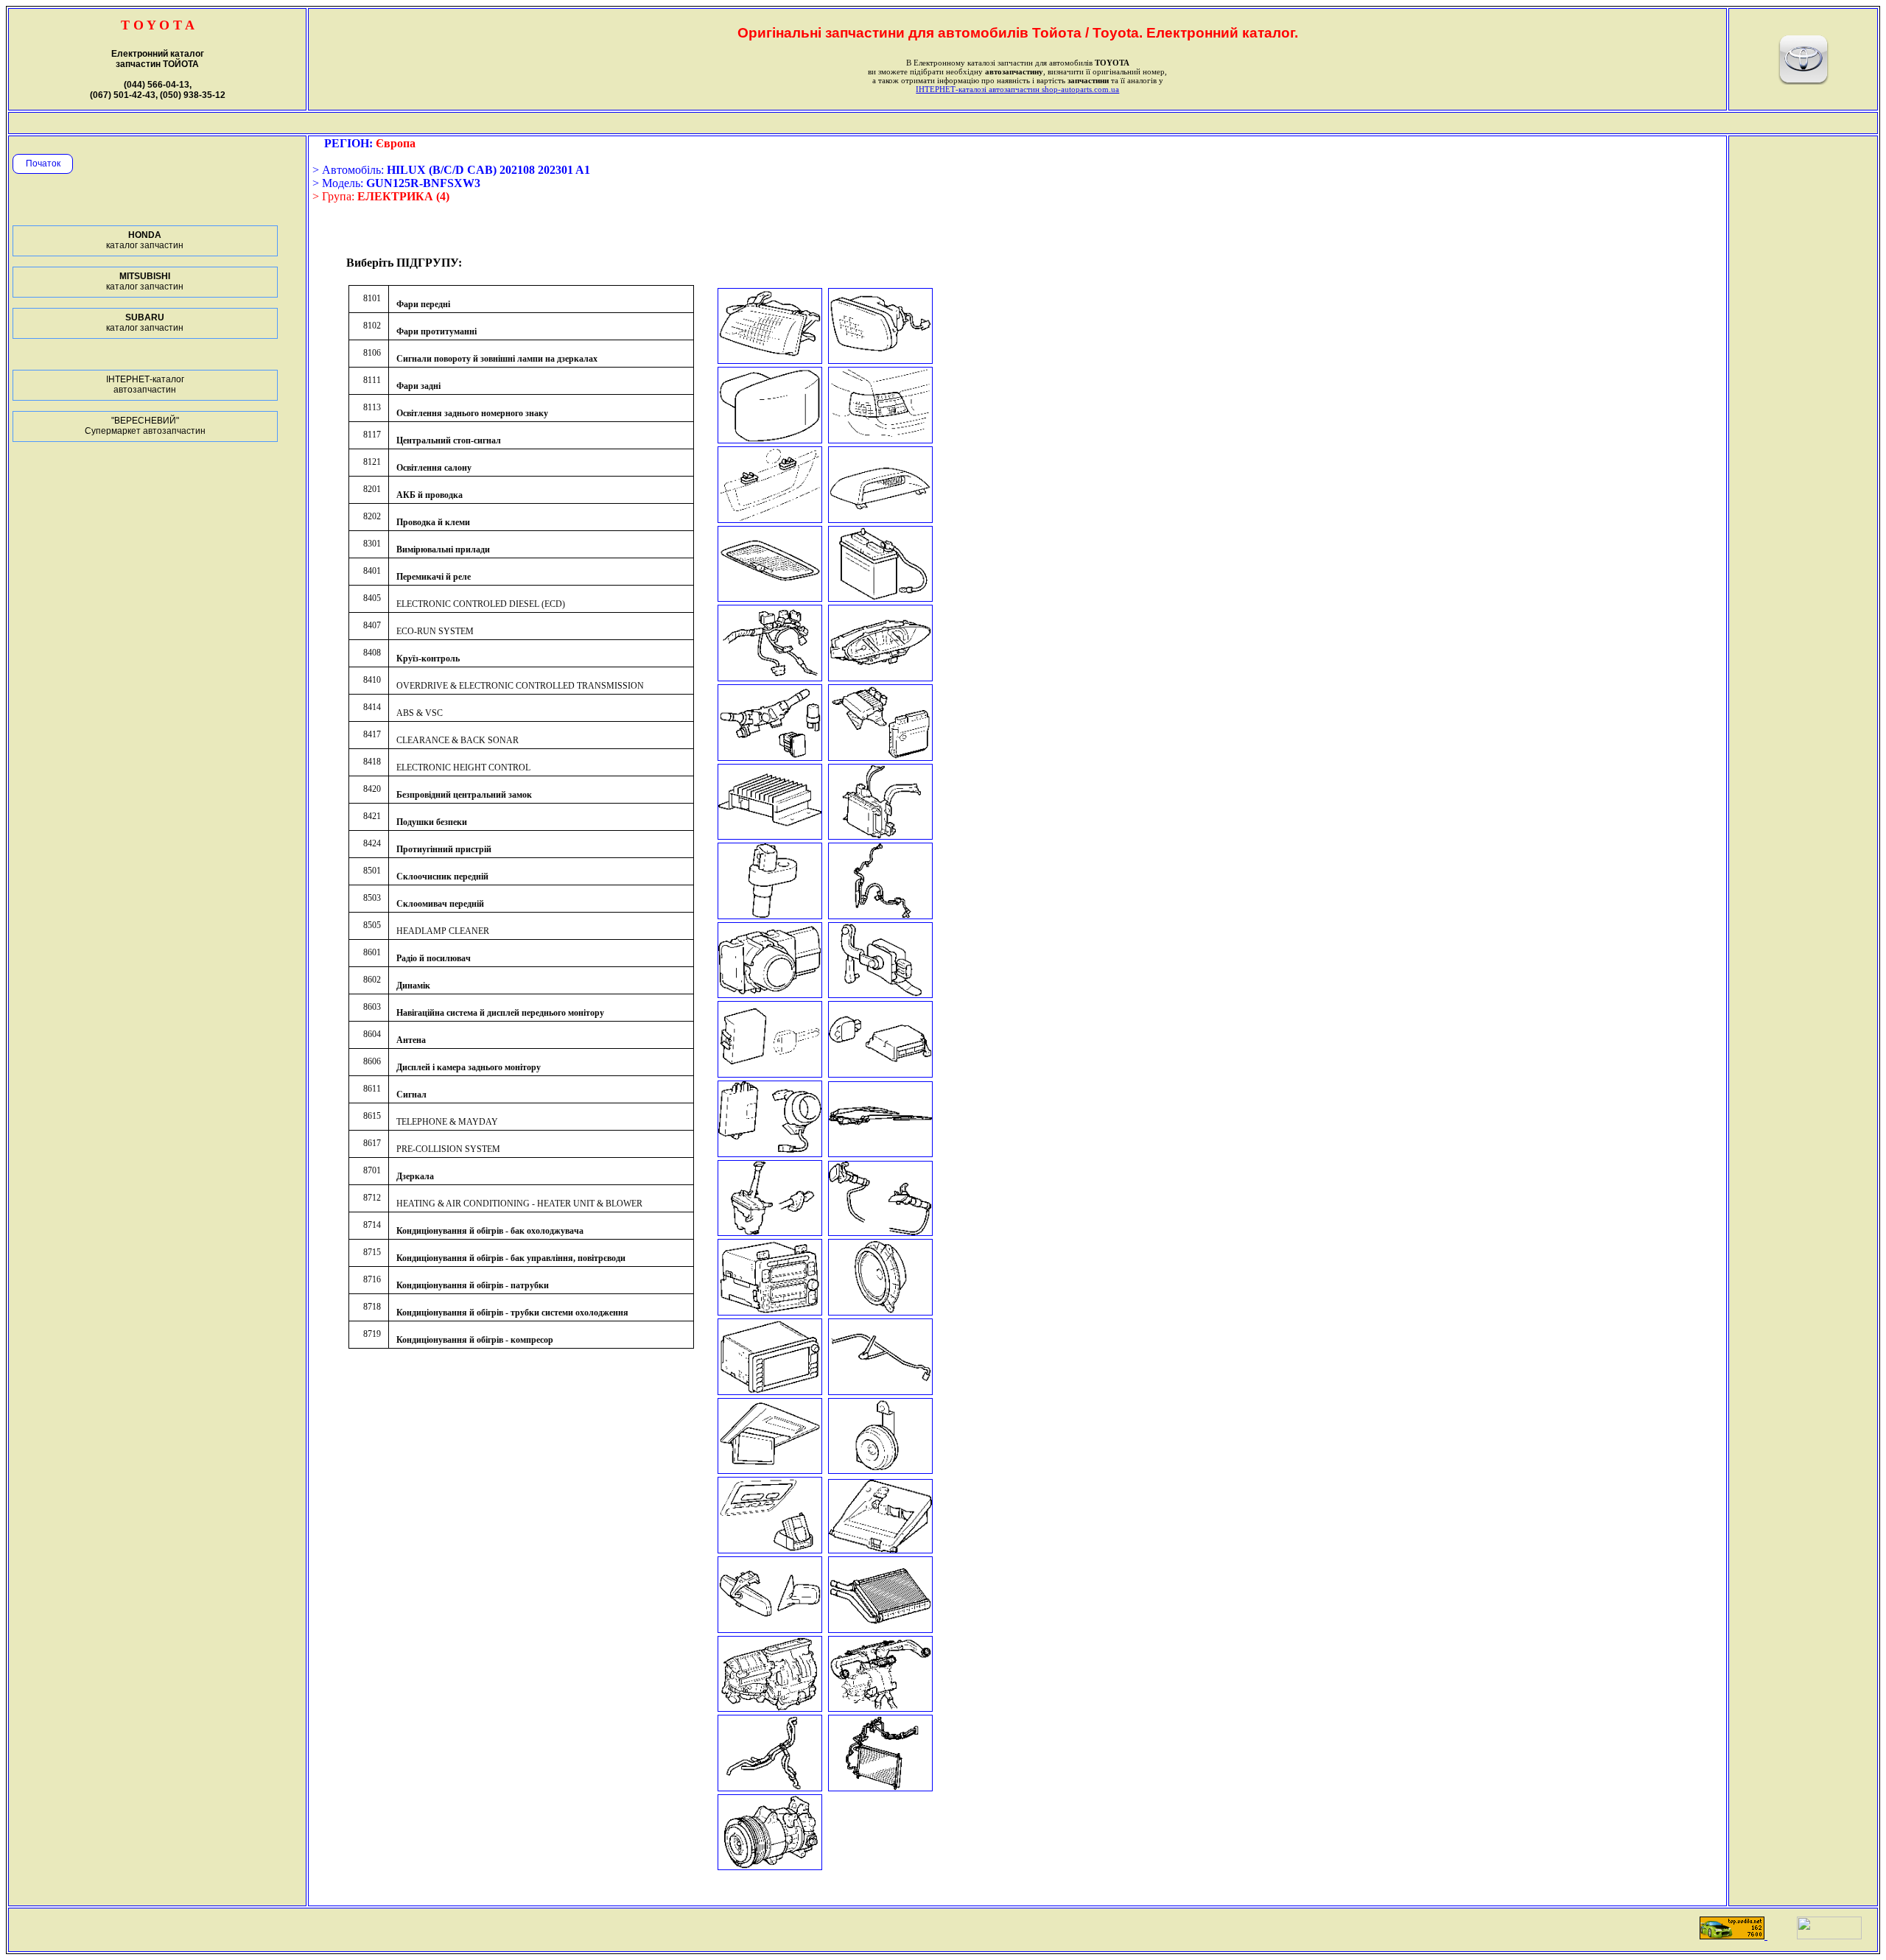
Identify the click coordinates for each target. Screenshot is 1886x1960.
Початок (43, 164)
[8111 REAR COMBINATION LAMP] (880, 439)
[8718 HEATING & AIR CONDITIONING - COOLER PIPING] (880, 1787)
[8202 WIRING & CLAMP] (770, 677)
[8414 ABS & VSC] (880, 915)
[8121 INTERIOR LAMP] (770, 598)
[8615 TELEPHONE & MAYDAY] (770, 1549)
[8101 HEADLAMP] (770, 360)
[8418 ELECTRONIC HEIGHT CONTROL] (880, 994)
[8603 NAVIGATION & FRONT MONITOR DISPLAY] (770, 1391)
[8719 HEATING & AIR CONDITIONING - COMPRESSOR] (770, 1866)
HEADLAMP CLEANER (443, 931)
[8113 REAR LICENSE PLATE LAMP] (770, 519)
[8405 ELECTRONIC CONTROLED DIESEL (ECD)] (880, 757)
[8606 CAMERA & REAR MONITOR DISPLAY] (770, 1470)
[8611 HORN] (880, 1470)
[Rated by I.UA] (1829, 1935)
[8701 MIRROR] (770, 1629)
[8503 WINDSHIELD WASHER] (770, 1232)
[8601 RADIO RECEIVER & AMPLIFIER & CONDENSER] (770, 1311)
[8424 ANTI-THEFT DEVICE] (770, 1153)
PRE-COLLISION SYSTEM (448, 1149)
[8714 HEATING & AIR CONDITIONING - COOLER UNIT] (770, 1708)
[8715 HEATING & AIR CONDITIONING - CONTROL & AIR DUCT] (880, 1708)
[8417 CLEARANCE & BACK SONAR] (770, 994)
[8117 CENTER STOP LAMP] (880, 519)
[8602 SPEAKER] (880, 1311)
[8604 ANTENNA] (880, 1391)
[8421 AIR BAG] (880, 1074)
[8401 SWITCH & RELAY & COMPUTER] (770, 757)
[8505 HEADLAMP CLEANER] (880, 1232)
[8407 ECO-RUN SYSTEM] (770, 836)
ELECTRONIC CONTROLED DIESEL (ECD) (481, 604)
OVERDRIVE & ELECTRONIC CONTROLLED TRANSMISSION (520, 686)
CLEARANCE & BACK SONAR (458, 740)
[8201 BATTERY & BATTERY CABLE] (880, 598)
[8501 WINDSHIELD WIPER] (880, 1153)
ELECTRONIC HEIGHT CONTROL (463, 768)
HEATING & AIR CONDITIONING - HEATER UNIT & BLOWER (519, 1204)
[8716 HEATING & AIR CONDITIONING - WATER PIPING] (770, 1787)
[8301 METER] (880, 677)
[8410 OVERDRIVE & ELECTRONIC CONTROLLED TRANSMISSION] (770, 915)
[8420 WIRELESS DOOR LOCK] (770, 1074)
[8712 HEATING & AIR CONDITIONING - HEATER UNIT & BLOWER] (880, 1629)
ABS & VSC (420, 713)
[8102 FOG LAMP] (880, 360)
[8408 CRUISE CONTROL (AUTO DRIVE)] (880, 836)
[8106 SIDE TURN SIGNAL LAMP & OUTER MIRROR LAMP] (770, 439)
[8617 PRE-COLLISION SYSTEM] (880, 1549)
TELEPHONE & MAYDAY (447, 1122)
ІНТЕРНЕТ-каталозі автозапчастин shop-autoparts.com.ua (1017, 89)
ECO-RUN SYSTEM (435, 631)
